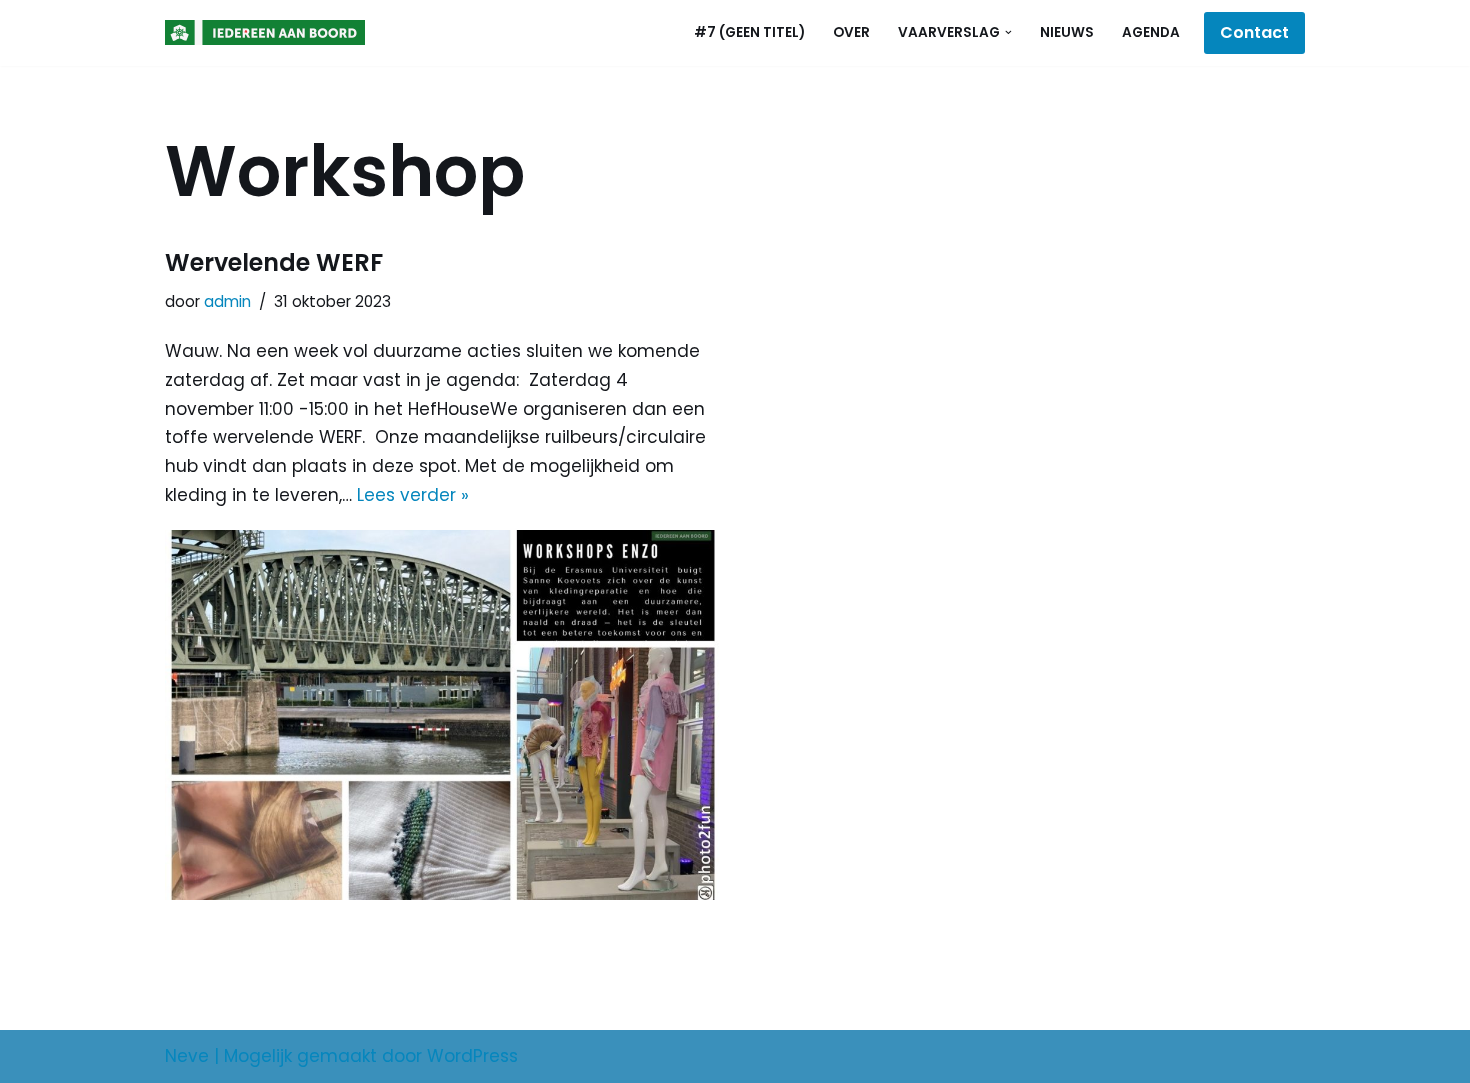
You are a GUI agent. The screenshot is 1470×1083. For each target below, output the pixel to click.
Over (851, 32)
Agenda (1151, 32)
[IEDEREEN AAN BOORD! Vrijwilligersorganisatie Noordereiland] (270, 32)
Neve (187, 1056)
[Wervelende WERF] (442, 715)
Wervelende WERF (274, 262)
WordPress (472, 1056)
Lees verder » (413, 495)
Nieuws (1067, 32)
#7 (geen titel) (749, 32)
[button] (1008, 32)
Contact (1254, 32)
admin (227, 301)
